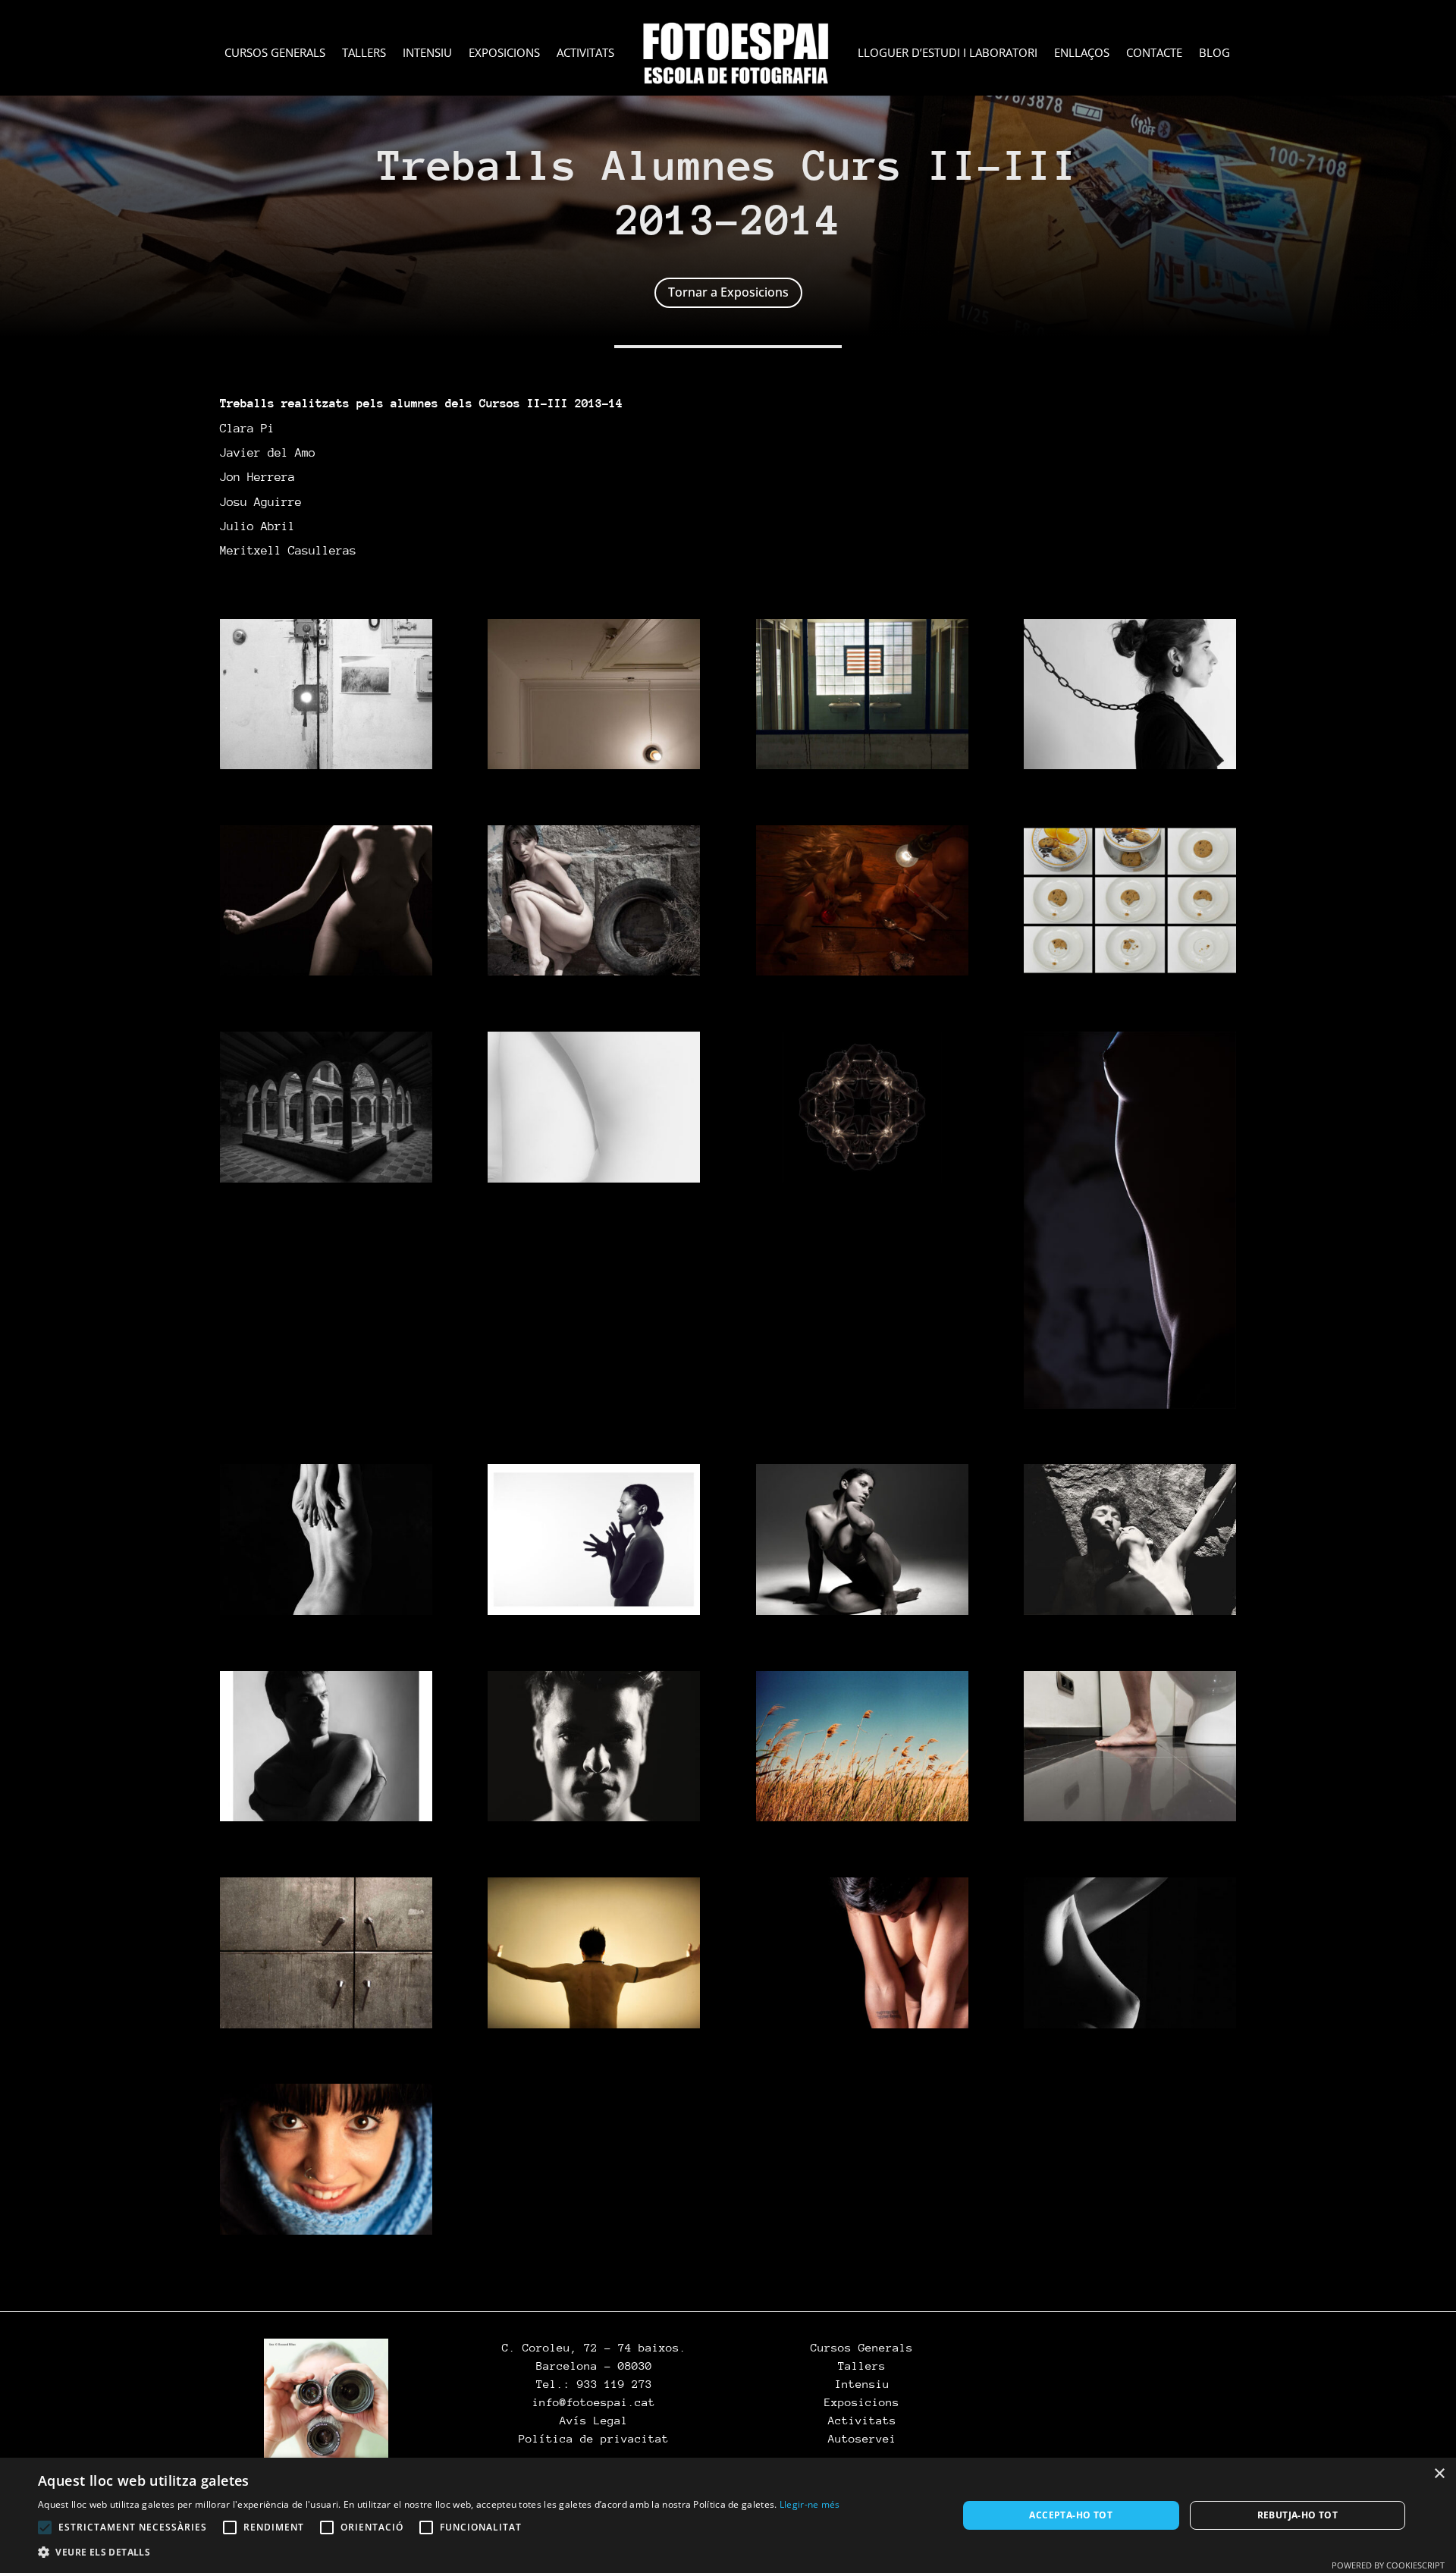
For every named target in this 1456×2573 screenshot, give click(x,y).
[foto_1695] (594, 971)
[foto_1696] (862, 971)
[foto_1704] (862, 1610)
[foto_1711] (594, 2024)
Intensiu (427, 53)
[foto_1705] (1130, 1610)
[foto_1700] (862, 1178)
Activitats (585, 53)
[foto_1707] (594, 1817)
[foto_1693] (1130, 765)
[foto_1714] (326, 2230)
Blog (1214, 53)
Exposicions (504, 53)
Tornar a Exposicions (728, 292)
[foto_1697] (1130, 971)
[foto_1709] (1130, 1817)
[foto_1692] (862, 765)
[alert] (728, 2515)
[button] (439, 2553)
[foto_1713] (1130, 2024)
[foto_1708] (862, 1817)
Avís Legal (594, 2420)
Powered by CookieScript (1388, 2565)
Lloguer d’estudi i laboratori (948, 53)
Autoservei (862, 2438)
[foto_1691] (594, 765)
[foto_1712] (862, 2024)
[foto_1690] (326, 765)
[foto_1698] (326, 1178)
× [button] (1439, 2474)
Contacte (1154, 53)
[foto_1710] (326, 2024)
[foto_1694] (326, 971)
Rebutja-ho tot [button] (1298, 2515)
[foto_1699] (594, 1178)
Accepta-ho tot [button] (1071, 2515)
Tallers (364, 53)
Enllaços (1082, 53)
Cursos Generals (275, 53)
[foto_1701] (1130, 1404)
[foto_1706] (326, 1817)
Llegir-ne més (810, 2504)
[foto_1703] (594, 1610)
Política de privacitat (594, 2438)
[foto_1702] (326, 1610)
